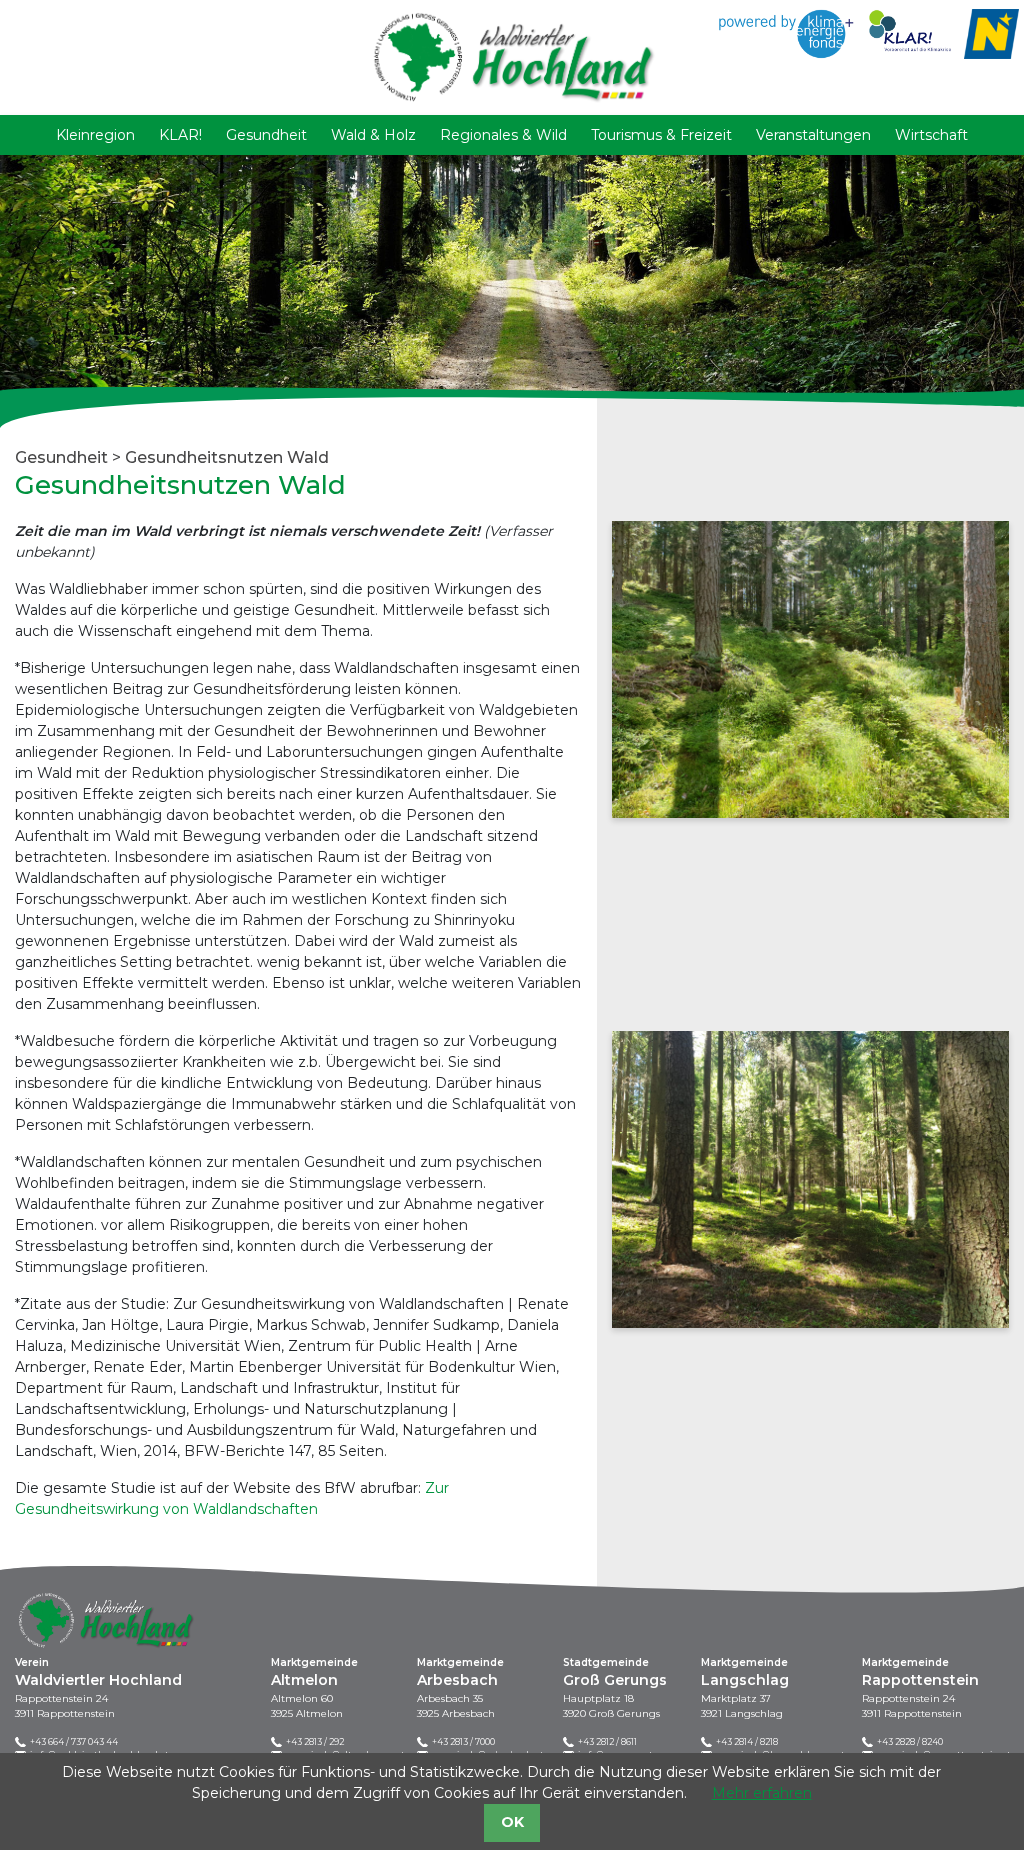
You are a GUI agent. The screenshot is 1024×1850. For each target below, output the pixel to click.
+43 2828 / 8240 (910, 1742)
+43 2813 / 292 (315, 1742)
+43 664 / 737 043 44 (74, 1742)
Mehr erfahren (762, 1793)
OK (512, 1822)
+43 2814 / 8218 (747, 1742)
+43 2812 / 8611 (607, 1742)
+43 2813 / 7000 (463, 1742)
